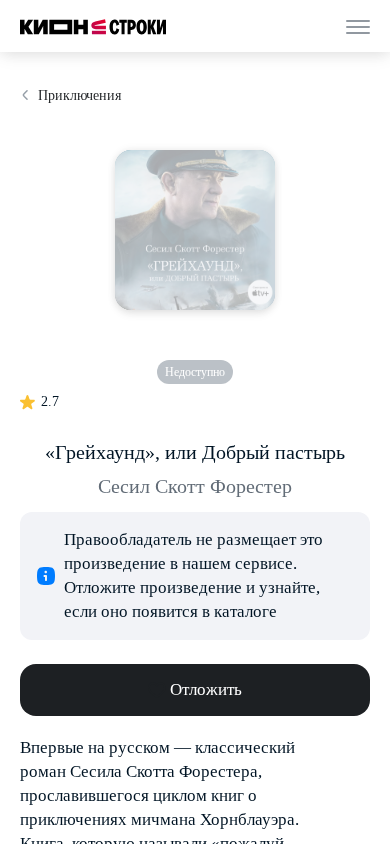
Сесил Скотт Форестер (195, 486)
